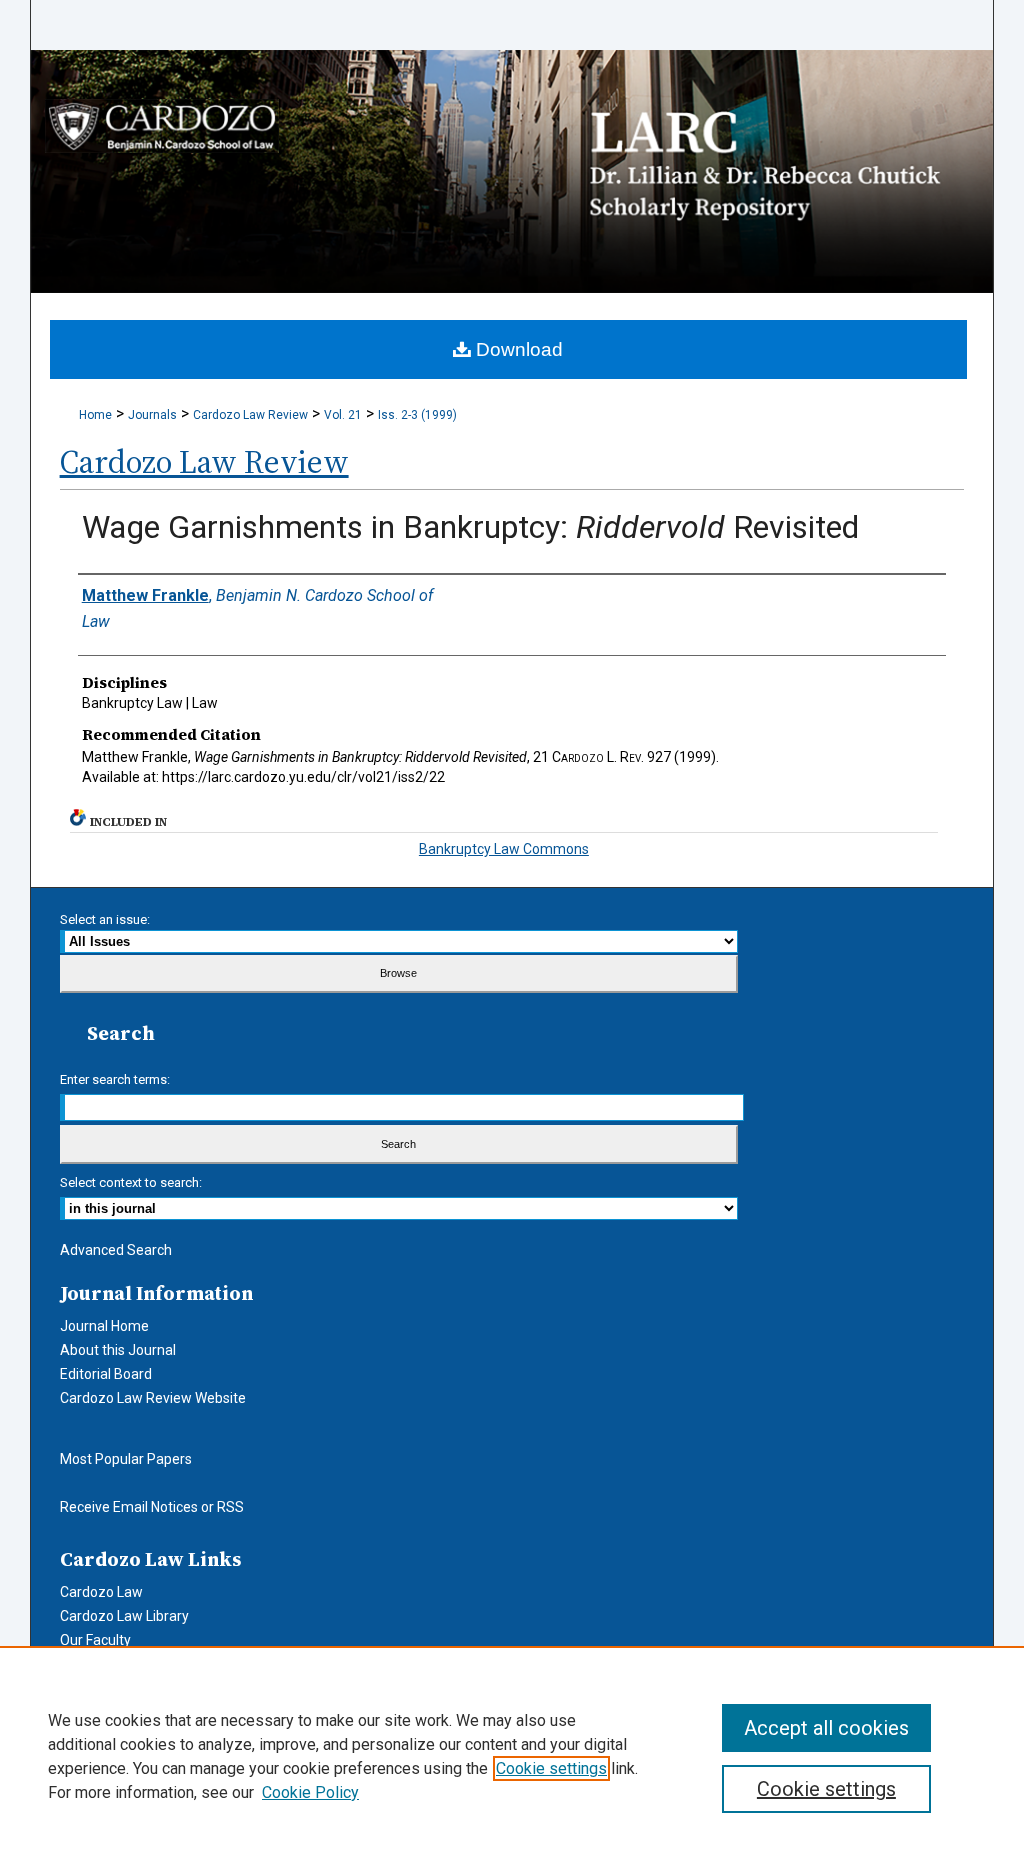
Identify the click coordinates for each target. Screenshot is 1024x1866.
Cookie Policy (310, 1792)
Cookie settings (551, 1768)
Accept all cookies (826, 1728)
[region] (512, 1756)
